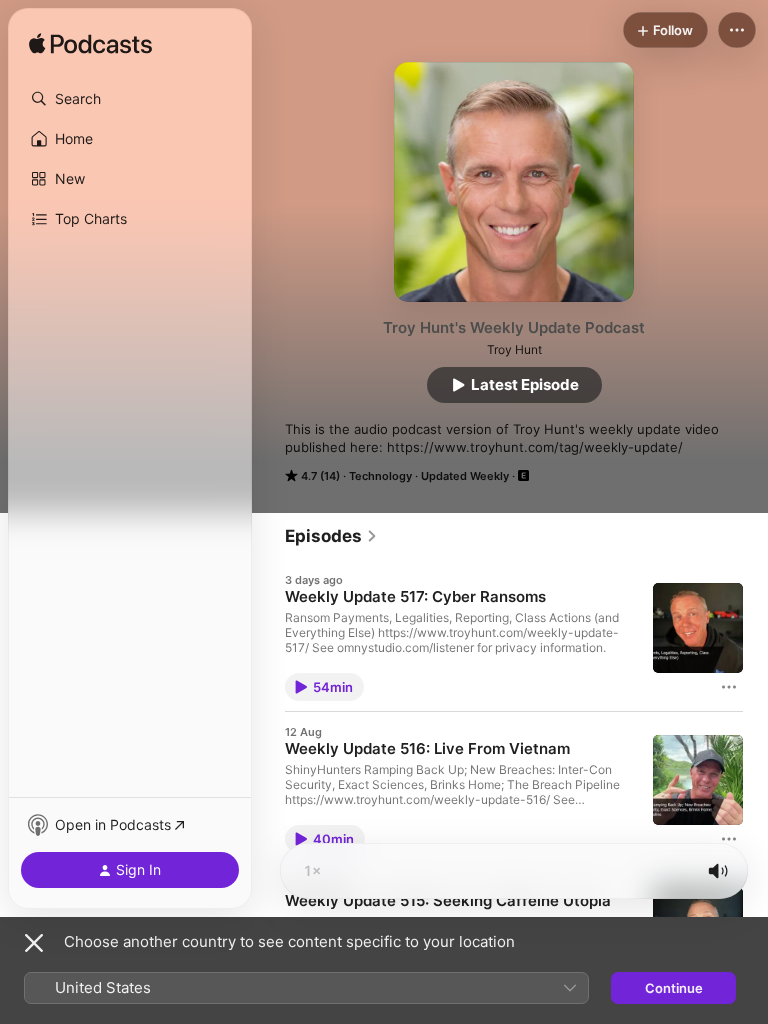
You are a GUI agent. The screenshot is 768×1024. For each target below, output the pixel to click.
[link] (331, 536)
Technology (380, 476)
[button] (130, 99)
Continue (674, 988)
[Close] (34, 943)
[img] (90, 45)
